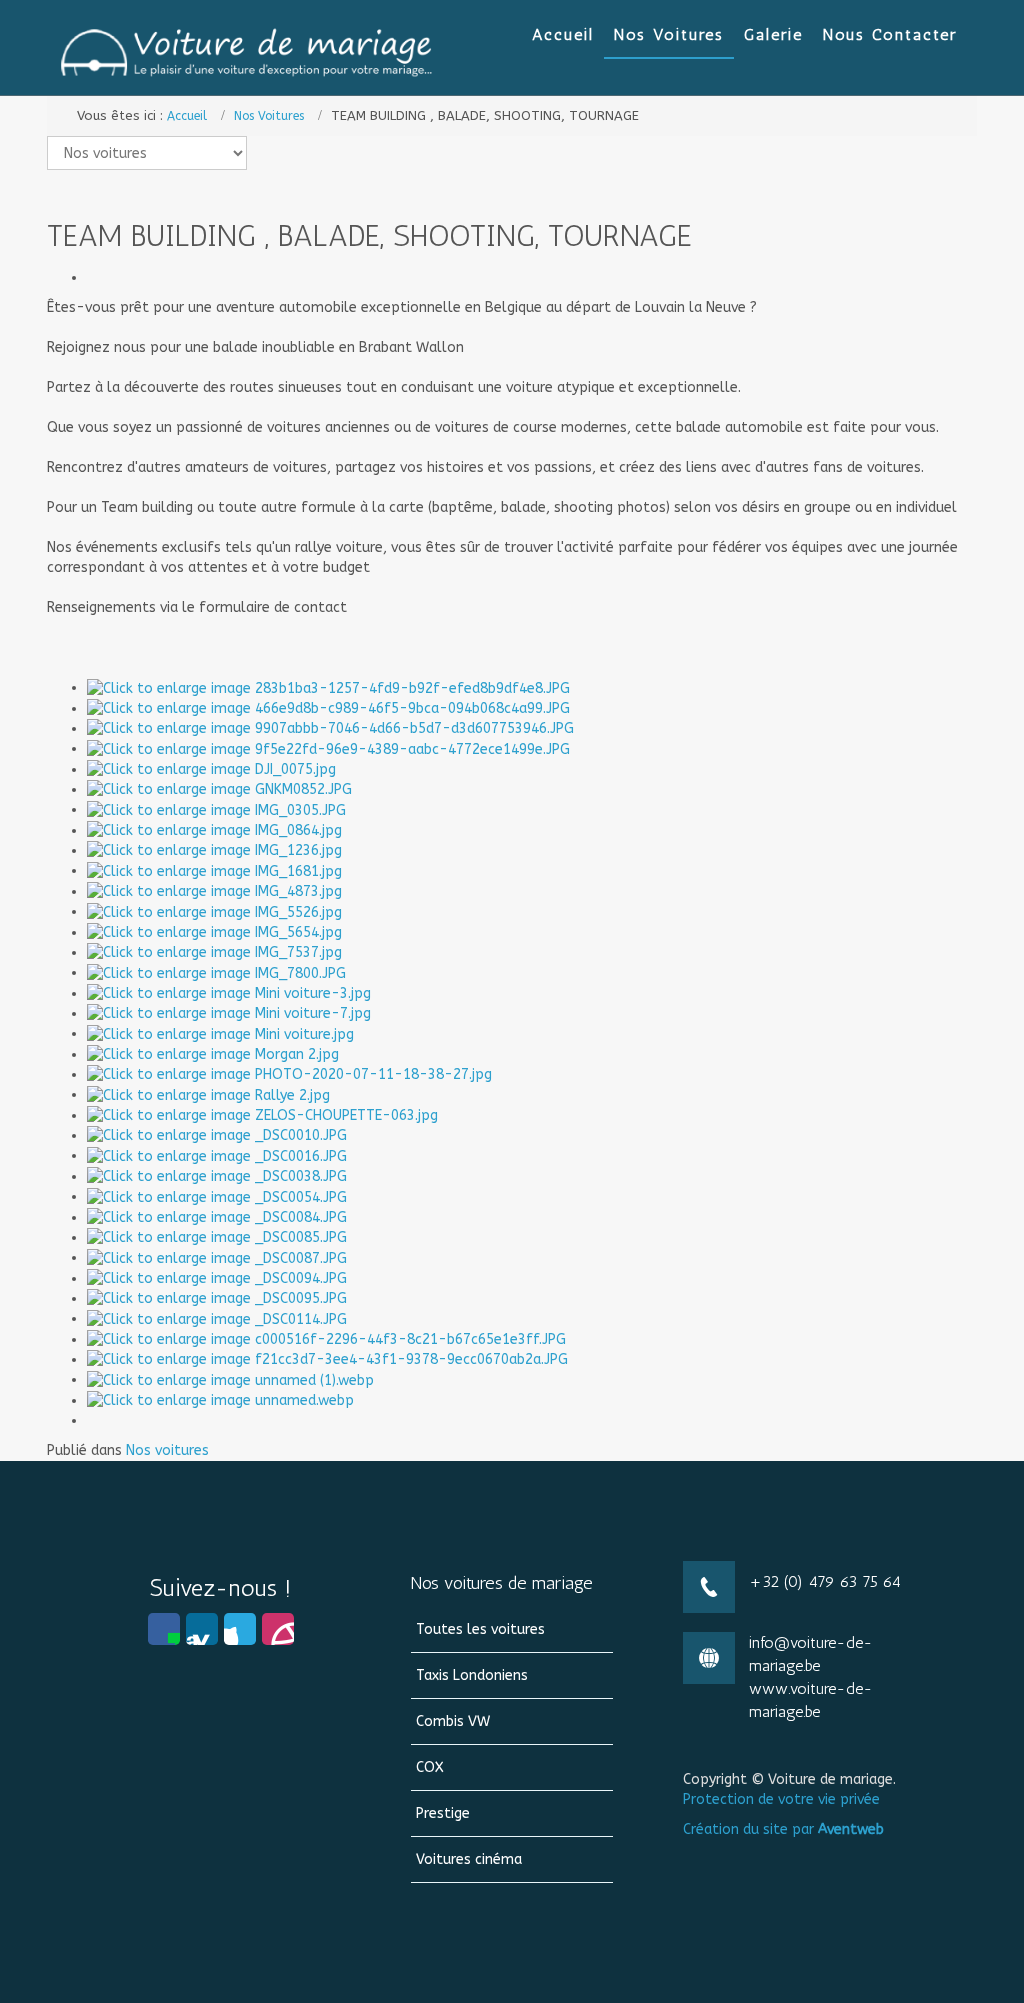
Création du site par (783, 1829)
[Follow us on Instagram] (278, 1629)
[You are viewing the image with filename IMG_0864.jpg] (214, 830)
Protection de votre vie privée (781, 1799)
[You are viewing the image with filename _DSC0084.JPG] (217, 1217)
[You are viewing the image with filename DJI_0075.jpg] (211, 769)
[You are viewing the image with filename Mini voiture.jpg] (220, 1033)
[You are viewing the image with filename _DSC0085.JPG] (217, 1237)
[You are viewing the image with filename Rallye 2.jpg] (208, 1094)
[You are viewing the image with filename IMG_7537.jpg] (214, 952)
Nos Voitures (269, 116)
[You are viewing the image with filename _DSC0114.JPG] (217, 1318)
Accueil (187, 116)
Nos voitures (167, 1450)
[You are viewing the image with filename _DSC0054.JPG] (217, 1196)
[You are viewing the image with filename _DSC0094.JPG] (217, 1278)
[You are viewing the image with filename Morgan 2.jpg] (213, 1054)
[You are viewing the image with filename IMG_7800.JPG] (216, 972)
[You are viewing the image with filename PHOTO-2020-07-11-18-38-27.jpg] (289, 1074)
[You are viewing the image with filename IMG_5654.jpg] (214, 932)
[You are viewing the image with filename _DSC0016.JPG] (217, 1155)
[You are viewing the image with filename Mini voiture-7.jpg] (229, 1013)
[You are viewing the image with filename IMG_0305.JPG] (216, 809)
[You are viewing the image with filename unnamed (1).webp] (230, 1379)
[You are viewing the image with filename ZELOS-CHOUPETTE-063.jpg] (262, 1115)
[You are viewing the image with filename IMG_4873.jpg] (214, 891)
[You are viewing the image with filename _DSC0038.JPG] (217, 1176)
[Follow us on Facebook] (164, 1629)
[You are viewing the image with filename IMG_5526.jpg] (214, 911)
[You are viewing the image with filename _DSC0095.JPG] (217, 1298)
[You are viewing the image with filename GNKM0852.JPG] (219, 789)
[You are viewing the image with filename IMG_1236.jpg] (214, 850)
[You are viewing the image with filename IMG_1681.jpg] (214, 870)
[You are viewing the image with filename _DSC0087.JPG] (217, 1257)
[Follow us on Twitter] (240, 1629)
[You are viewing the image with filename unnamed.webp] (220, 1400)
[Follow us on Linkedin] (202, 1629)
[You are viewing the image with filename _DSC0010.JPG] (217, 1135)
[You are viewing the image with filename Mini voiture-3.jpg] (229, 993)
